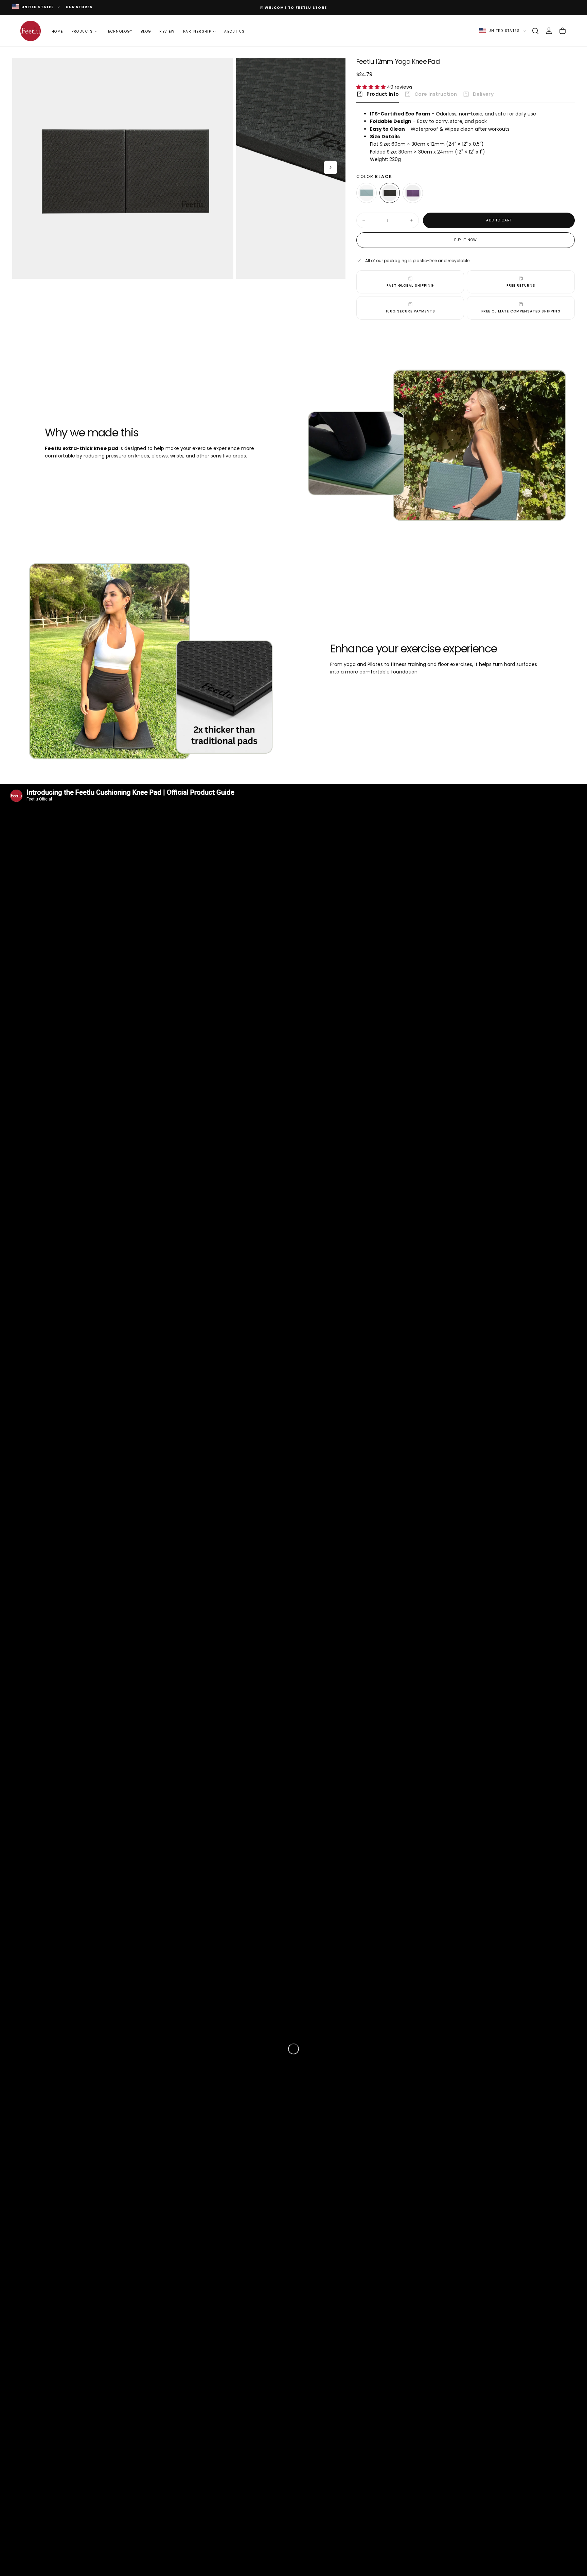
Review (167, 31)
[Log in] (549, 31)
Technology (119, 31)
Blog (146, 31)
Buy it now (466, 240)
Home (57, 31)
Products (82, 31)
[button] (535, 31)
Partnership (197, 31)
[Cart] (563, 31)
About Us (234, 31)
